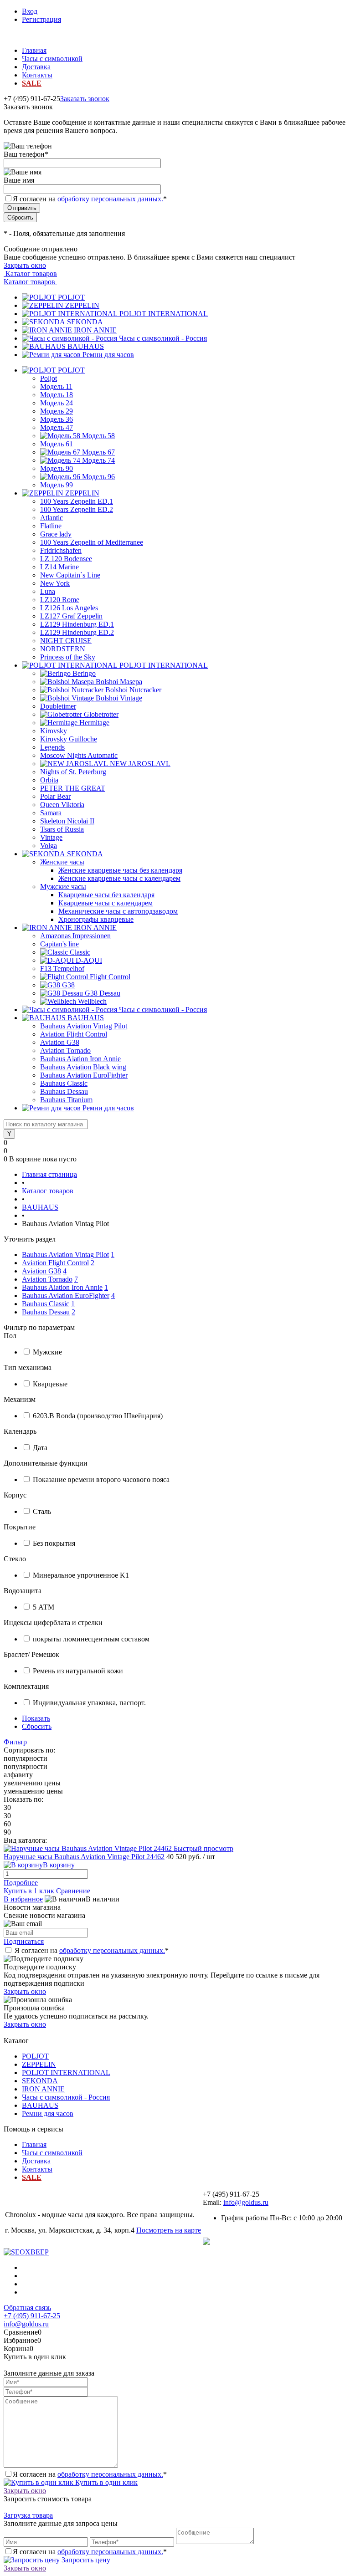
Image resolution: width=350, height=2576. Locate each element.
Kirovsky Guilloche (69, 739)
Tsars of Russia (62, 829)
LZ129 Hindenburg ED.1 (77, 624)
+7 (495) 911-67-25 (32, 2316)
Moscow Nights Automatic (79, 755)
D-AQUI (89, 960)
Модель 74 (98, 460)
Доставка (36, 67)
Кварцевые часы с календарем (106, 903)
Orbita (49, 780)
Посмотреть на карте (169, 2230)
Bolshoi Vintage (119, 698)
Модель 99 (57, 485)
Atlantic (51, 518)
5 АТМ (44, 1607)
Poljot (49, 378)
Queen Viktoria (62, 805)
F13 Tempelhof (62, 969)
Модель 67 (98, 452)
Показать (36, 1718)
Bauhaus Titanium (66, 1100)
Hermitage (94, 723)
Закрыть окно (25, 265)
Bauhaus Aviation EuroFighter (84, 1075)
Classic (80, 952)
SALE (32, 83)
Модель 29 (57, 411)
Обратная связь (27, 2308)
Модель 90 (57, 468)
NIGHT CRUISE (66, 641)
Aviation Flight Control (74, 1034)
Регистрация (41, 19)
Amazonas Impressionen (75, 936)
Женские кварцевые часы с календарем (119, 878)
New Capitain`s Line (70, 575)
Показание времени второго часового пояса (101, 1480)
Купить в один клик (106, 2482)
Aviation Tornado (65, 1050)
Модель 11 (56, 386)
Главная (34, 50)
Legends (52, 747)
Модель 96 (98, 477)
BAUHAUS (86, 346)
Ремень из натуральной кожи (78, 1671)
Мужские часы (63, 887)
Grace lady (56, 534)
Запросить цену (85, 2560)
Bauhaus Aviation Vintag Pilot (84, 1026)
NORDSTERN (63, 649)
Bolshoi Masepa (119, 682)
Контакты (37, 75)
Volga (49, 846)
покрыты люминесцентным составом (91, 1639)
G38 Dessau (103, 993)
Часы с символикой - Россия (163, 338)
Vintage (51, 837)
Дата (40, 1448)
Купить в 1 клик (29, 1891)
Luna (48, 591)
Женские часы (62, 862)
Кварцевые (50, 1384)
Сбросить (37, 1726)
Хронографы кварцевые (96, 919)
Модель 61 (57, 444)
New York (55, 583)
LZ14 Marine (59, 567)
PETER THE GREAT (73, 788)
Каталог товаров (30, 273)
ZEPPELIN (82, 305)
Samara (51, 813)
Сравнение (73, 1891)
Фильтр (15, 1742)
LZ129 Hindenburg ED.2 (77, 632)
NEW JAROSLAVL (140, 764)
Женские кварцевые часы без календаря (120, 870)
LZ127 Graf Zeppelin (71, 616)
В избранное (23, 1899)
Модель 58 (98, 436)
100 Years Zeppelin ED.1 (77, 501)
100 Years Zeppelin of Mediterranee (92, 542)
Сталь (42, 1511)
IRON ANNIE (95, 330)
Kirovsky (54, 731)
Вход (30, 11)
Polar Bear (55, 796)
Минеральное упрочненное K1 (81, 1575)
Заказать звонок (85, 99)
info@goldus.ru (246, 2202)
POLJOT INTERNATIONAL (164, 314)
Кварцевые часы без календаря (106, 895)
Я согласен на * (92, 1950)
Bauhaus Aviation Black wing (83, 1067)
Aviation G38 (60, 1042)
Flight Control (110, 977)
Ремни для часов (108, 355)
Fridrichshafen (61, 550)
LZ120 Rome (60, 600)
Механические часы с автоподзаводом (118, 911)
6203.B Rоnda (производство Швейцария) (98, 1416)
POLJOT (71, 297)
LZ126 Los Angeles (69, 608)
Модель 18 (57, 395)
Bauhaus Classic (64, 1083)
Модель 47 (57, 427)
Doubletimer (58, 706)
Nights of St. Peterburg (73, 772)
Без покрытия (54, 1543)
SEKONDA (85, 322)
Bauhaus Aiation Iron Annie (80, 1059)
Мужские (47, 1352)
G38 (68, 985)
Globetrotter (101, 714)
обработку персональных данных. (110, 199)
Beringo (84, 673)
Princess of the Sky (68, 657)
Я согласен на (90, 199)
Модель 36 (57, 419)
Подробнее (21, 1883)
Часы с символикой (52, 59)
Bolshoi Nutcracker (133, 690)
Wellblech (92, 1001)
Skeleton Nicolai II (67, 821)
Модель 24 (57, 403)
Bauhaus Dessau (64, 1091)
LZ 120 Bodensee (66, 559)
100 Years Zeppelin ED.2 (77, 509)
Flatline (51, 526)
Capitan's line (59, 944)
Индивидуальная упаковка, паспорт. (89, 1703)
